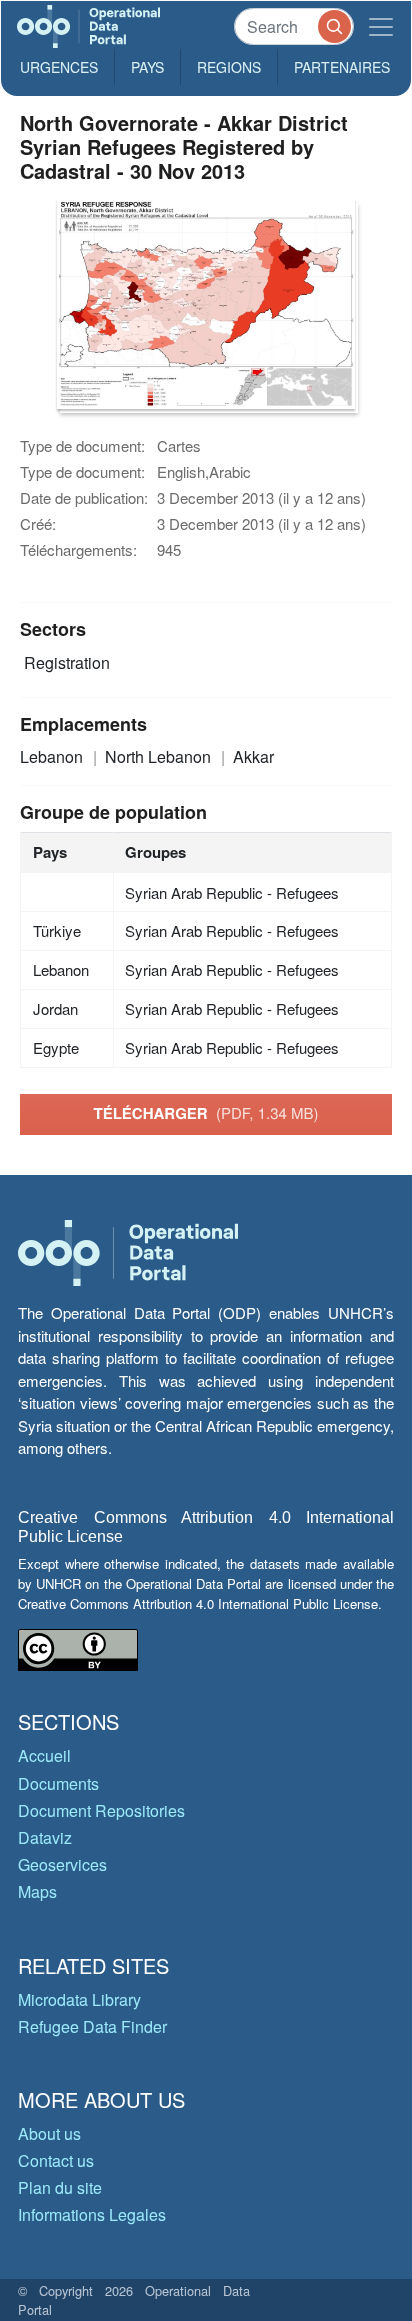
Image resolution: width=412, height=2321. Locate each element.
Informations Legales (92, 2214)
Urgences (59, 67)
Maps (37, 1891)
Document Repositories (101, 1810)
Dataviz (45, 1837)
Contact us (56, 2160)
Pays (147, 67)
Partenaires (342, 67)
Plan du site (60, 2187)
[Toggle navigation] (381, 26)
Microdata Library (79, 1999)
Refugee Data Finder (92, 2026)
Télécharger (205, 1113)
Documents (58, 1783)
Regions (229, 67)
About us (49, 2133)
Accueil (44, 1755)
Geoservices (62, 1864)
